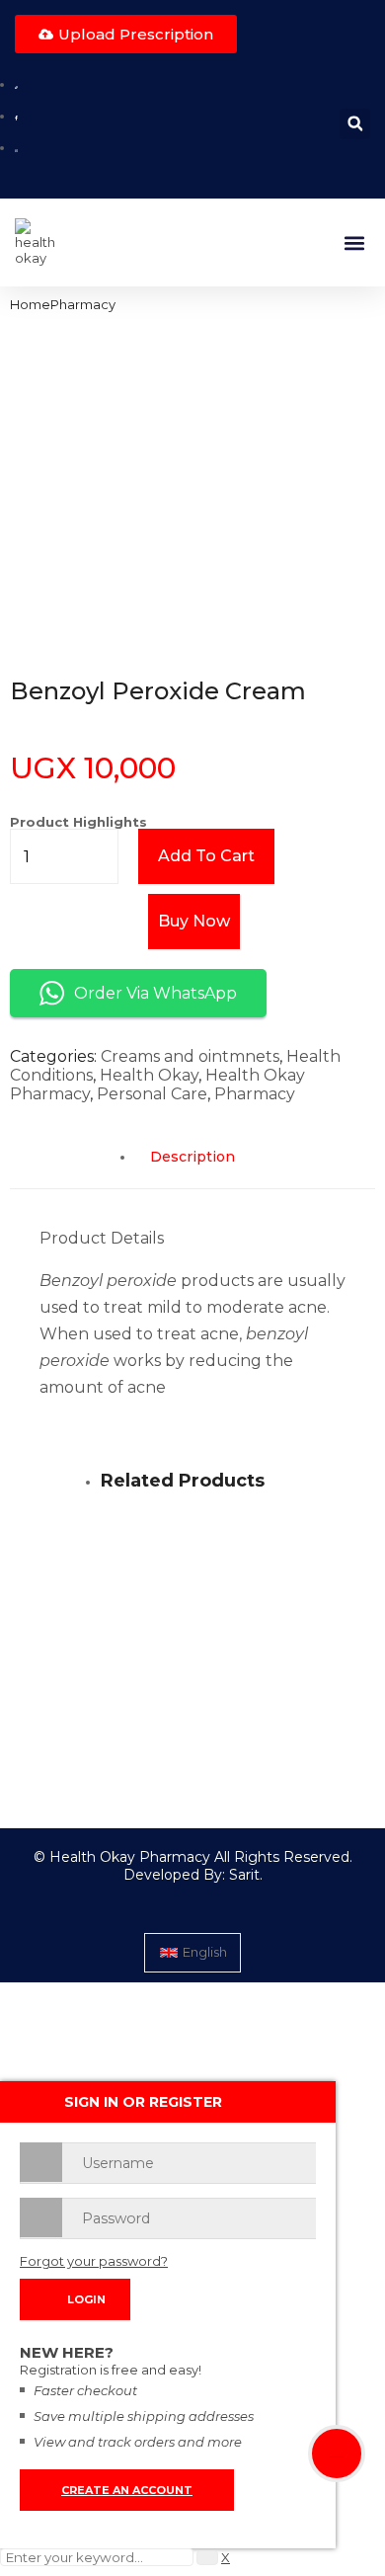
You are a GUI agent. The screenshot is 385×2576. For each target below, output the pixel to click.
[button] (355, 124)
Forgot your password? (94, 2261)
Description (192, 1157)
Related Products (183, 1481)
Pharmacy (83, 304)
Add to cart (206, 856)
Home (30, 304)
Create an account (127, 2490)
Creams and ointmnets (190, 1056)
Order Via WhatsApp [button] (155, 993)
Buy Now (194, 921)
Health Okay (149, 1075)
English (205, 1952)
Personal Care (152, 1094)
